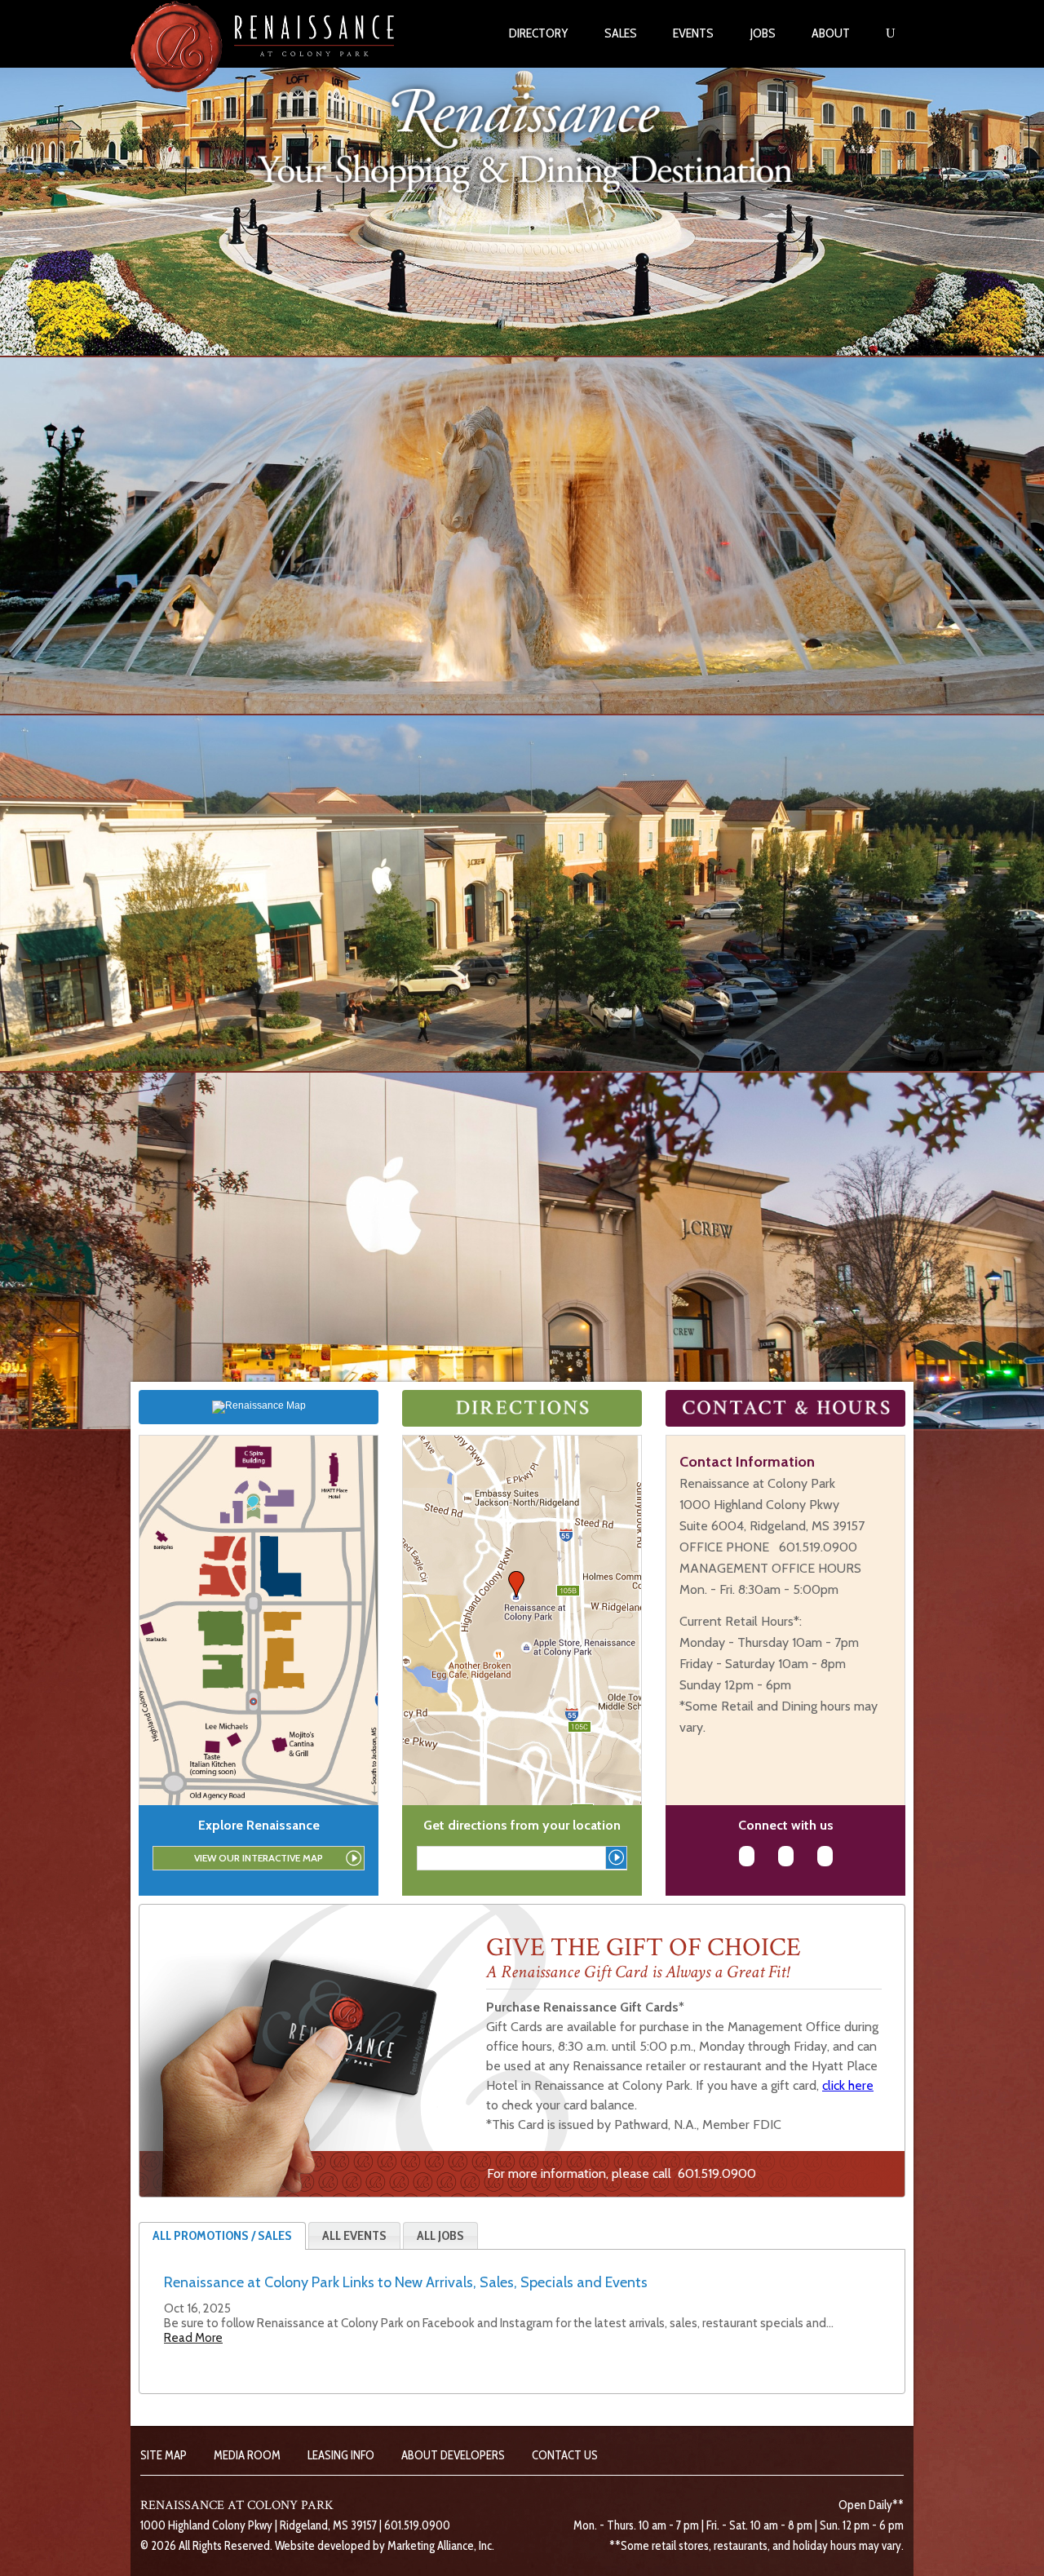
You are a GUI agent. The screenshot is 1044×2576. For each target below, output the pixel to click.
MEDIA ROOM (247, 2455)
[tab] (222, 2236)
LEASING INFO (341, 2455)
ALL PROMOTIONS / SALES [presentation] (222, 2235)
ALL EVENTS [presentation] (354, 2235)
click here (848, 2085)
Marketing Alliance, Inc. (441, 2546)
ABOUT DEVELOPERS (453, 2455)
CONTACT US (565, 2455)
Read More (193, 2338)
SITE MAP (164, 2455)
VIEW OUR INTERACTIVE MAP (259, 1858)
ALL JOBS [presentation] (440, 2235)
